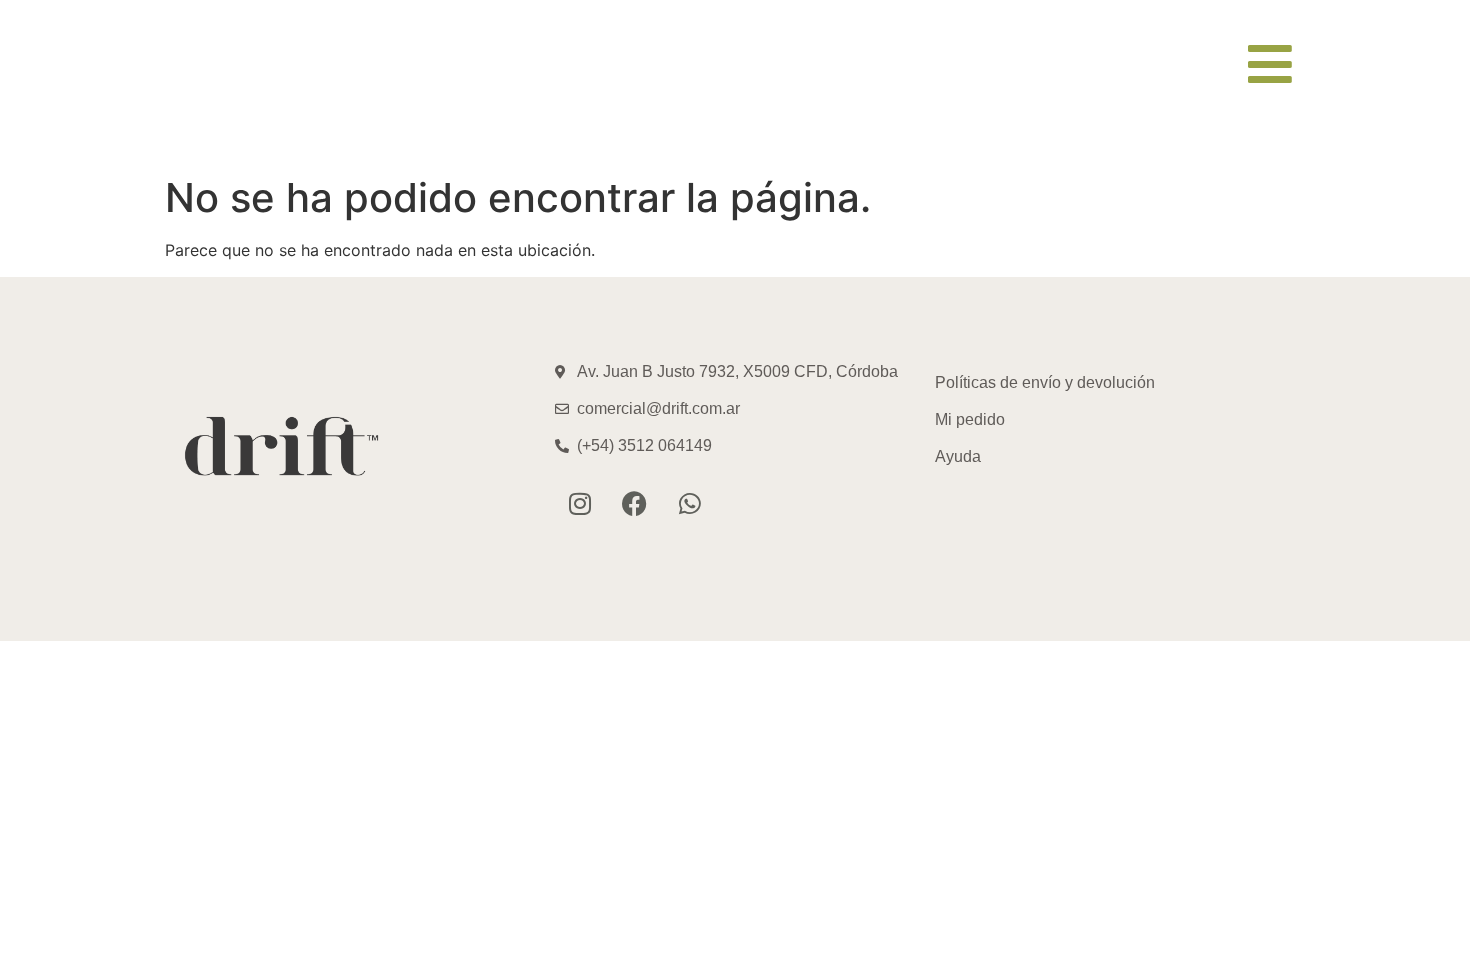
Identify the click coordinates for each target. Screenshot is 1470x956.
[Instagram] (580, 503)
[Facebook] (635, 503)
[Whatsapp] (690, 503)
